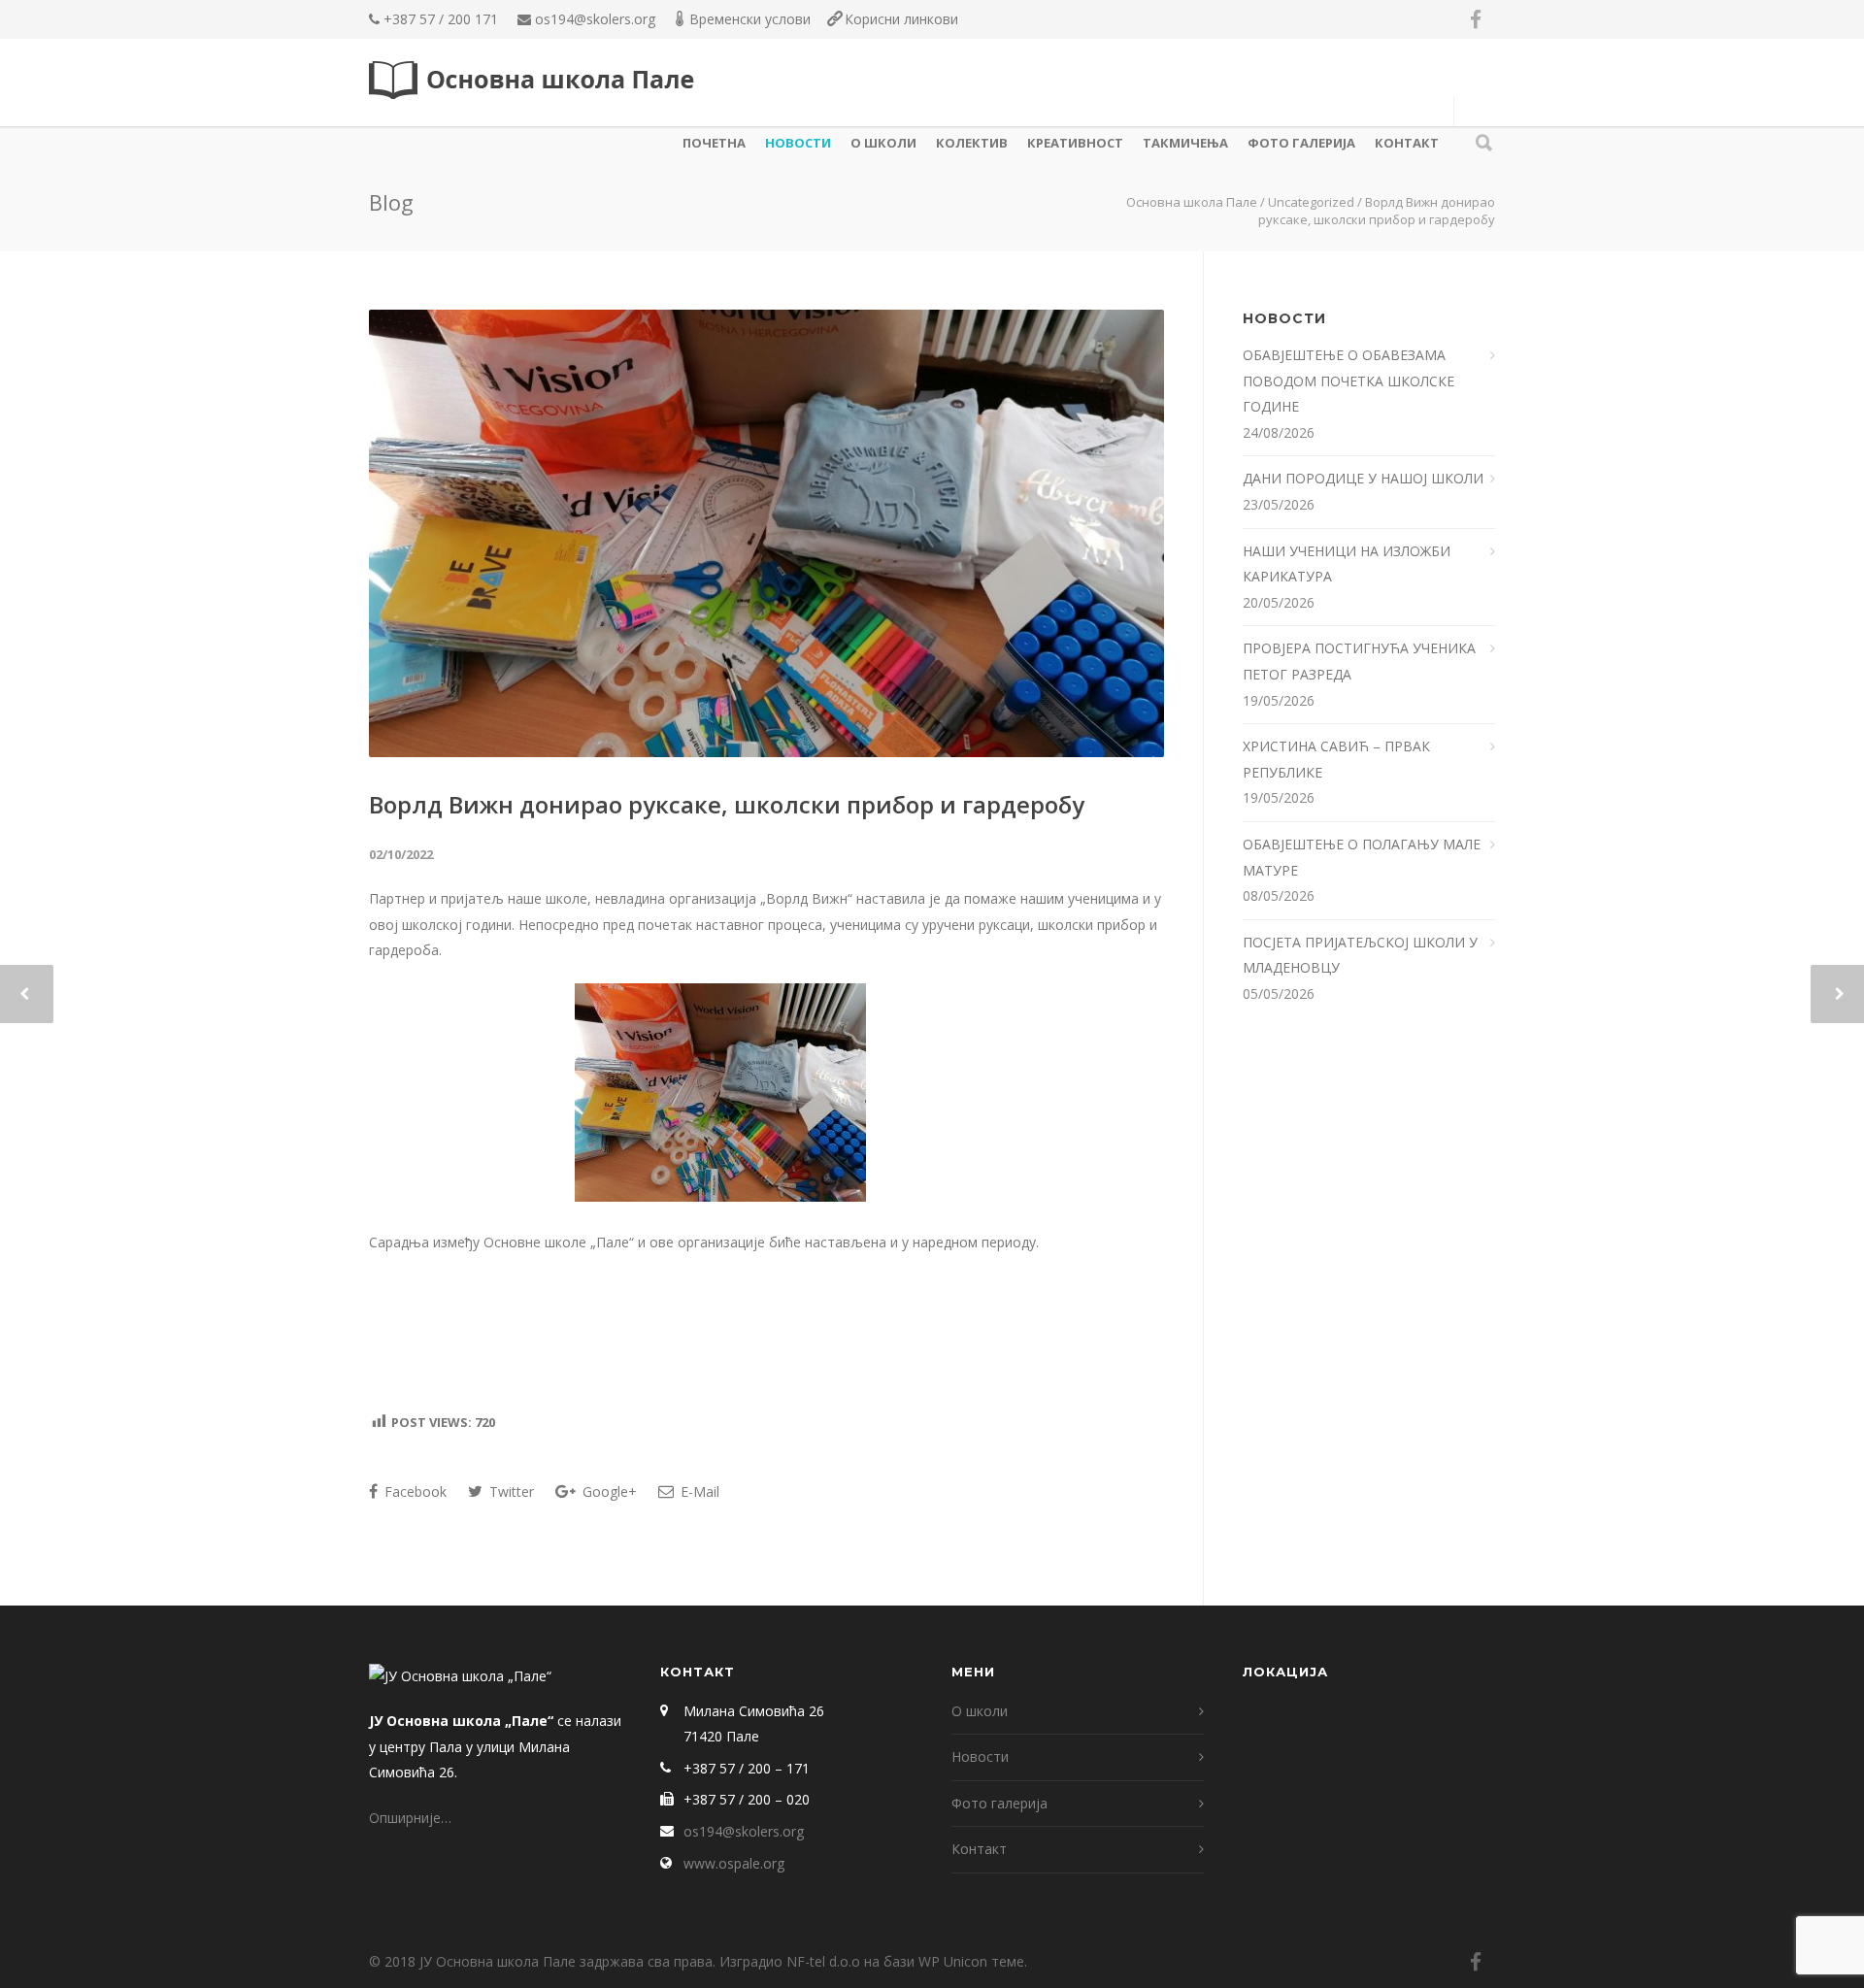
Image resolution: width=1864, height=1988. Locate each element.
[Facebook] (1476, 19)
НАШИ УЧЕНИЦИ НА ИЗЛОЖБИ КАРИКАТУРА (1347, 564)
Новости (798, 143)
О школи (883, 143)
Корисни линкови (901, 19)
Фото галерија (1301, 143)
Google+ (608, 1491)
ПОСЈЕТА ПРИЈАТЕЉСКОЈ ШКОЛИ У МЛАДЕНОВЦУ (1360, 955)
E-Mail (698, 1491)
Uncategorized (1311, 202)
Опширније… (410, 1818)
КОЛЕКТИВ (972, 143)
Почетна (714, 143)
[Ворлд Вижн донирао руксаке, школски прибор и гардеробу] (766, 533)
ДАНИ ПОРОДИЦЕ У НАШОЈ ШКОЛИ (1365, 478)
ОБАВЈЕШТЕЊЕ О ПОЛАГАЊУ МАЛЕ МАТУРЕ (1362, 857)
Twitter (510, 1491)
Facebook (414, 1491)
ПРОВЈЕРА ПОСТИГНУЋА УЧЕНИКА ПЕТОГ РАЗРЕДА (1359, 661)
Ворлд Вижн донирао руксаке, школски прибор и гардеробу (727, 804)
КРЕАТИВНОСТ (1075, 143)
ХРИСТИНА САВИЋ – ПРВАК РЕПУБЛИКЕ (1336, 759)
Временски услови (750, 19)
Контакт (1407, 143)
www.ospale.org (734, 1863)
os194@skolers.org (595, 19)
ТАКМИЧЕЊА (1185, 143)
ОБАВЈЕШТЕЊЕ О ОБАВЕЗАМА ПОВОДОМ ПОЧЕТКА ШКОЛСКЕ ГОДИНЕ (1348, 381)
